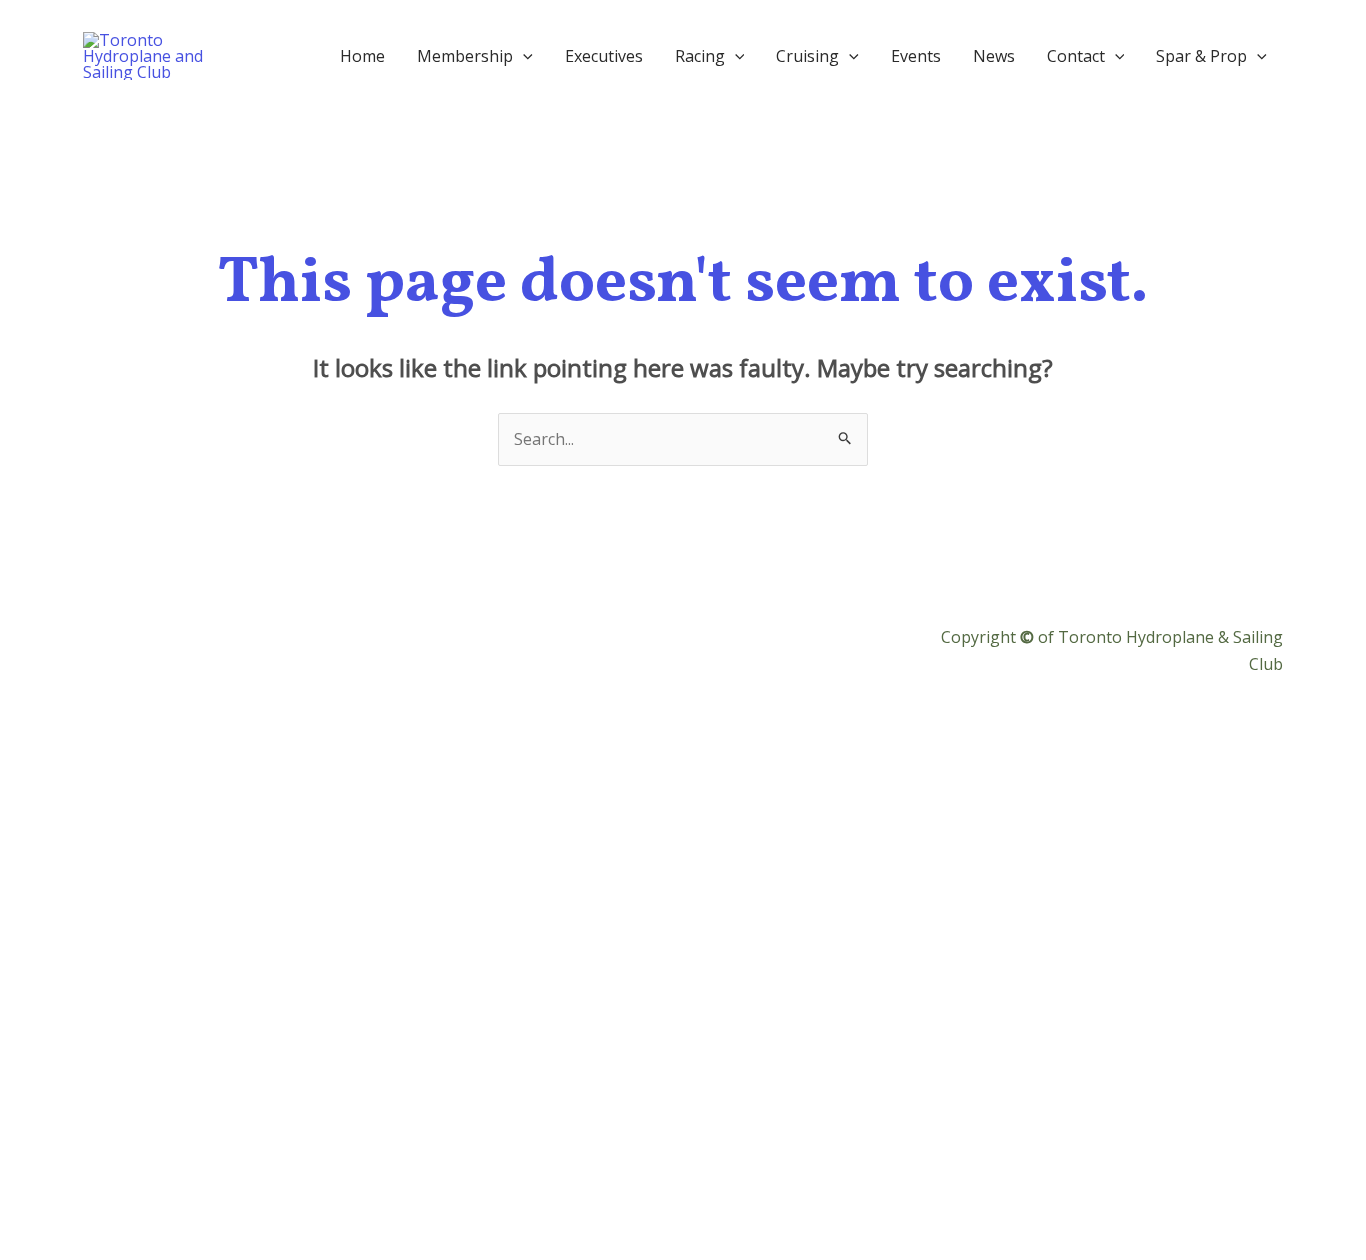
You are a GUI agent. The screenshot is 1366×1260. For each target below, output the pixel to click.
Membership (465, 56)
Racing (700, 56)
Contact (1076, 56)
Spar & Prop (1201, 56)
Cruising (807, 56)
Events (916, 56)
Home (362, 56)
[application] (523, 56)
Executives (604, 56)
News (994, 56)
